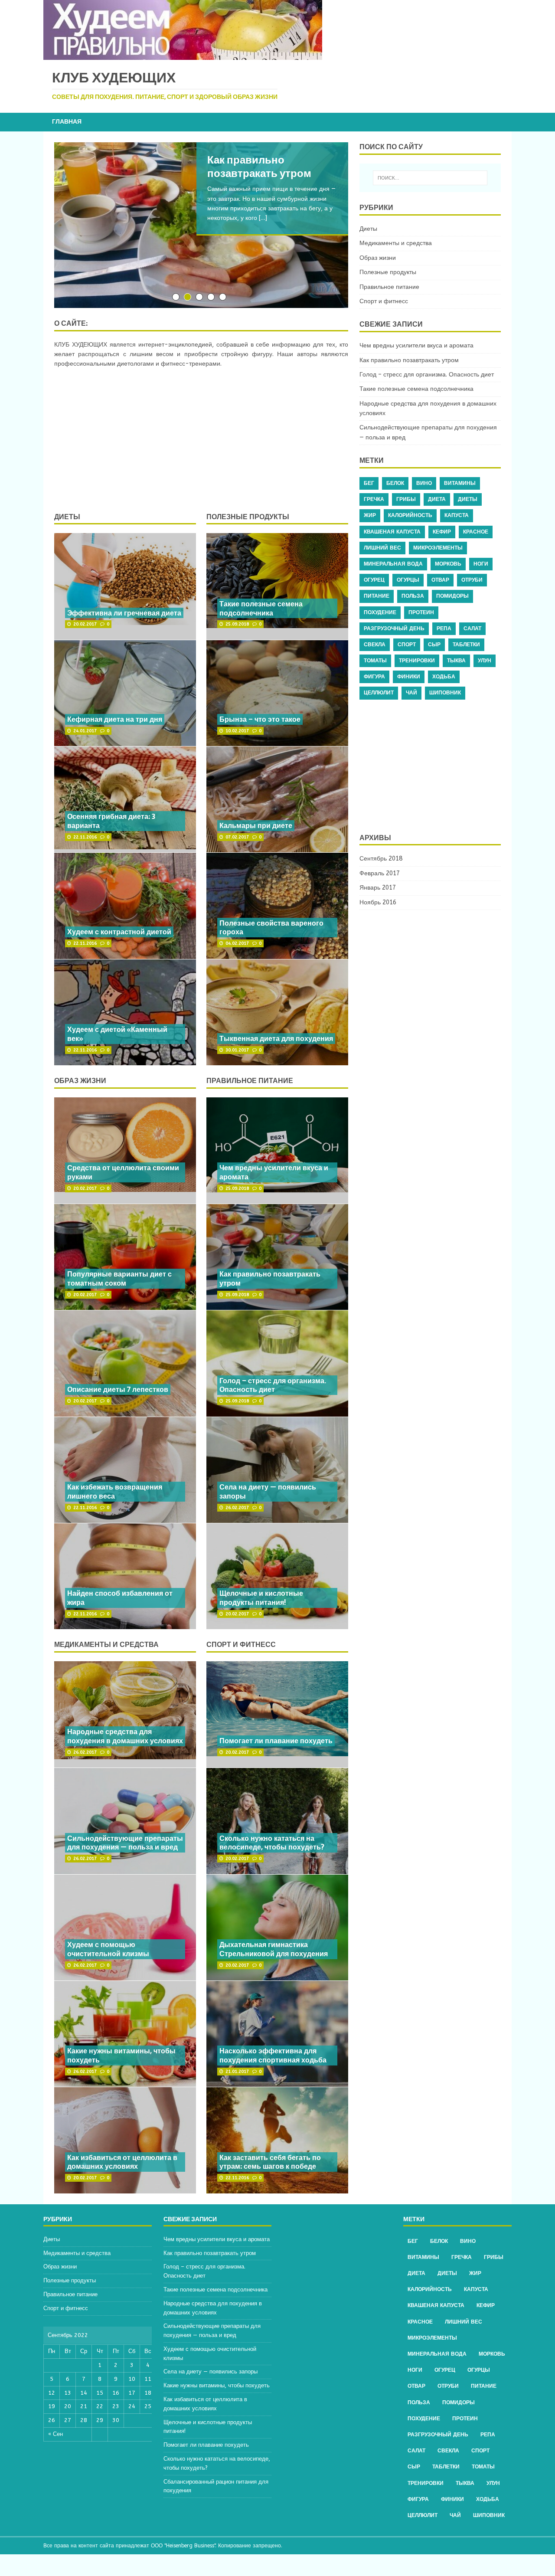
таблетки (466, 645)
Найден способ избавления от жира (120, 1598)
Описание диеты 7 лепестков (118, 1389)
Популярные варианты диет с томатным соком (119, 1278)
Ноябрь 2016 (378, 902)
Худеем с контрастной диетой (119, 932)
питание (377, 596)
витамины (460, 483)
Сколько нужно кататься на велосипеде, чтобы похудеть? (272, 1843)
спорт (407, 645)
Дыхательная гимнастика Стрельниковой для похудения (274, 1949)
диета (437, 499)
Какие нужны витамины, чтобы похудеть (121, 2055)
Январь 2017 (378, 888)
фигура (374, 677)
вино (424, 483)
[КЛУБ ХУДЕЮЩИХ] (183, 55)
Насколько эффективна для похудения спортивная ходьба (273, 2055)
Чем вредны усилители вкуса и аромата (274, 1172)
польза (413, 596)
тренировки (417, 661)
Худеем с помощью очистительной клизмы (108, 1949)
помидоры (452, 596)
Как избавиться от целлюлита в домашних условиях (122, 2162)
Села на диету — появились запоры (268, 1491)
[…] (263, 218)
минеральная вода (393, 564)
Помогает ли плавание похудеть (276, 1741)
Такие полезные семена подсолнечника (261, 608)
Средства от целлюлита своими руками (123, 1172)
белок (395, 483)
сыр (434, 645)
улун (485, 661)
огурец (374, 580)
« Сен (55, 2434)
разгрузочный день (394, 628)
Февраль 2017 (380, 873)
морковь (448, 564)
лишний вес (382, 548)
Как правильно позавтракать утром (270, 1278)
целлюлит (379, 693)
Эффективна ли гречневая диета (124, 613)
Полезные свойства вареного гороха (271, 928)
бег (369, 483)
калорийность (410, 515)
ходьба (444, 677)
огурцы (408, 580)
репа (444, 628)
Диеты (67, 517)
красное (476, 532)
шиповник (445, 693)
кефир (442, 532)
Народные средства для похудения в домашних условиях (125, 1736)
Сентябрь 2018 (381, 859)
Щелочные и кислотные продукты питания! (261, 1598)
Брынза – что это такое (260, 719)
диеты (468, 499)
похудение (380, 612)
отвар (440, 580)
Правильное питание (250, 1080)
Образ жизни (80, 1080)
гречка (374, 499)
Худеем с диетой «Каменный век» (117, 1034)
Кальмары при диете (256, 825)
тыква (456, 661)
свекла (375, 645)
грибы (406, 499)
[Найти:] (430, 178)
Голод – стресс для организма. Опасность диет (273, 1385)
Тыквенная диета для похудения (276, 1038)
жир (370, 515)
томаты (375, 661)
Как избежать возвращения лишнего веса (115, 1491)
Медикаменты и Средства (106, 1644)
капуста (457, 515)
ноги (481, 564)
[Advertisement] (201, 441)
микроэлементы (438, 548)
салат (472, 628)
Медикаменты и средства (396, 243)
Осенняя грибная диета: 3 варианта (111, 821)
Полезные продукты (248, 517)
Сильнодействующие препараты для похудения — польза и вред (125, 1843)
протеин (421, 612)
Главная (67, 122)
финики (409, 677)
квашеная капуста (392, 532)
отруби (472, 580)
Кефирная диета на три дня (115, 719)
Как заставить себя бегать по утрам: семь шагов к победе (270, 2162)
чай (411, 693)
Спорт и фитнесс (241, 1644)
